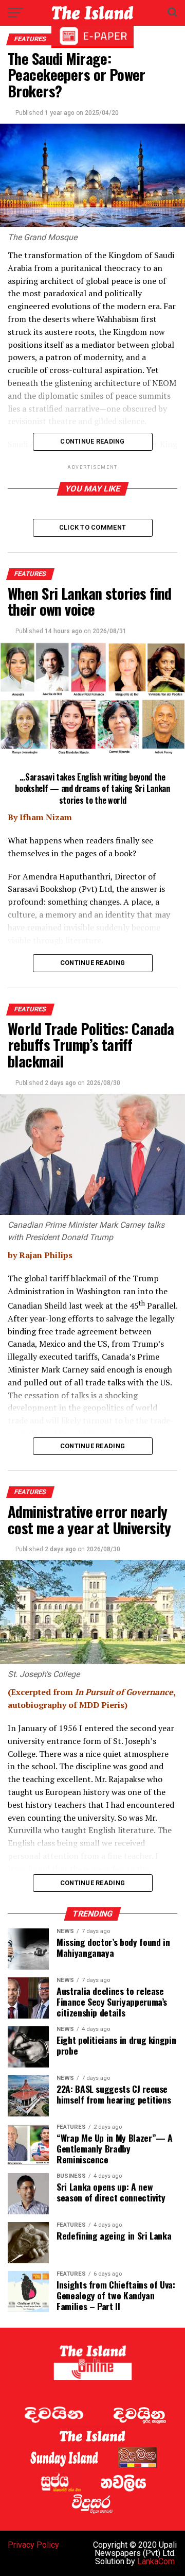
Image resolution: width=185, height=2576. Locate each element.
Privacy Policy (33, 2545)
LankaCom (156, 2561)
